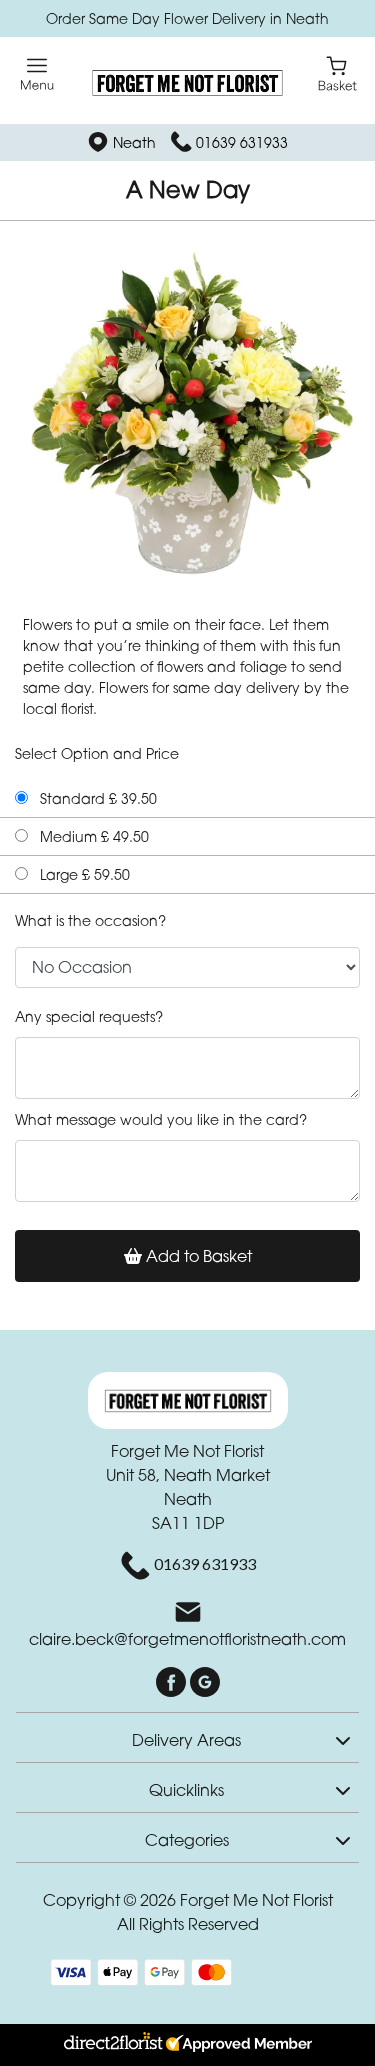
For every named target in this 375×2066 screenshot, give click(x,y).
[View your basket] (337, 72)
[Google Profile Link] (205, 1680)
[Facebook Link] (173, 1680)
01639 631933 (242, 142)
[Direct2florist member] (187, 2045)
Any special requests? (89, 1016)
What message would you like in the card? (161, 1119)
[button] (187, 1737)
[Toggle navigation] (37, 74)
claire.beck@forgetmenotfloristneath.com (187, 1639)
